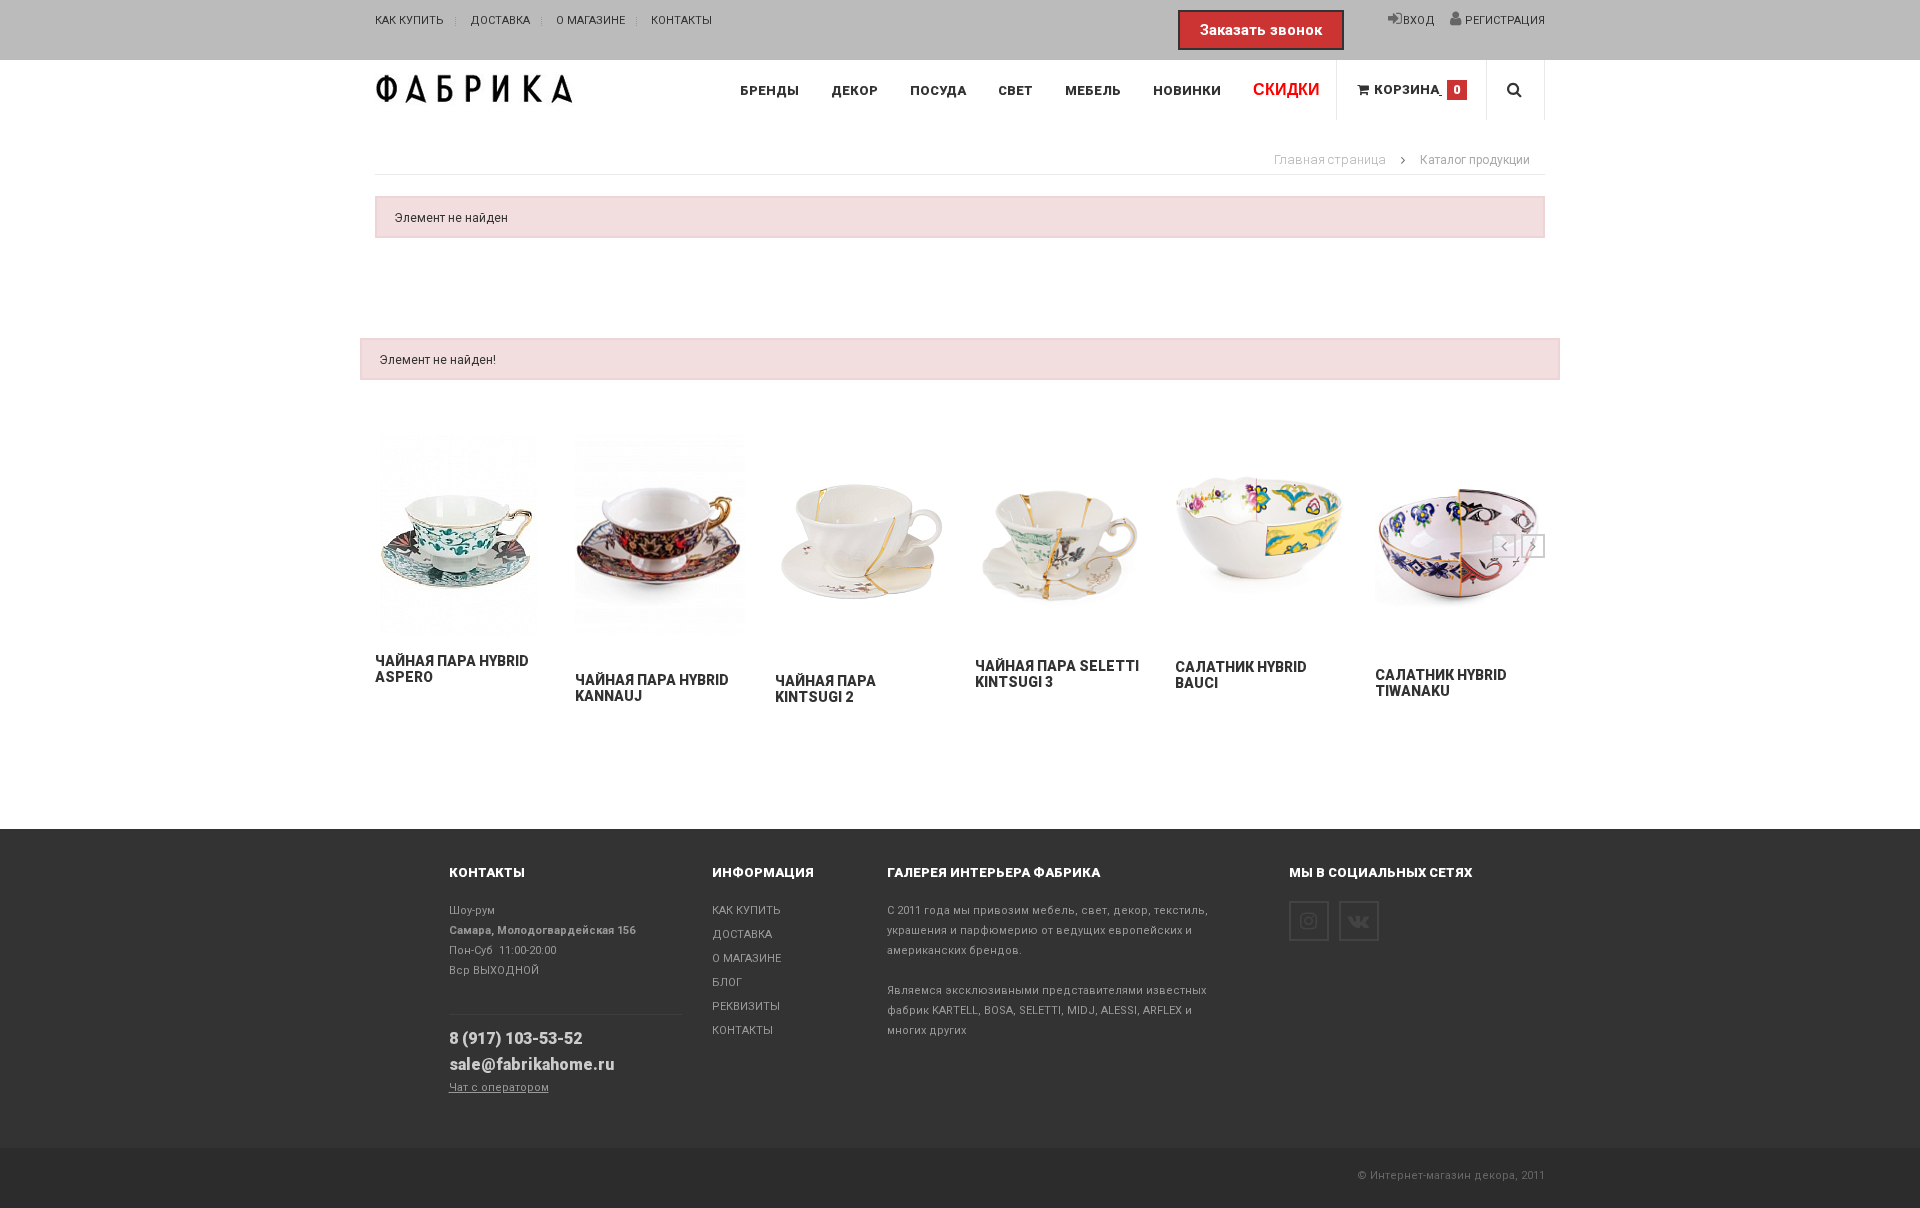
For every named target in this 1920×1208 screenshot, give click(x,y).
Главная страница (1330, 159)
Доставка (500, 20)
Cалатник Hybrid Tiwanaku (1441, 683)
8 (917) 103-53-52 (515, 1038)
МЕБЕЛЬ (1093, 90)
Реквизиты (746, 1006)
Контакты (681, 20)
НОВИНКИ (1187, 90)
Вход (1419, 20)
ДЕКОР (854, 90)
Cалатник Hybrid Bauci (1241, 675)
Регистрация (1503, 20)
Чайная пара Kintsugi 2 (825, 689)
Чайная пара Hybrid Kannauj (652, 688)
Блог (727, 982)
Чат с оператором (499, 1087)
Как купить (409, 20)
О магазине (590, 20)
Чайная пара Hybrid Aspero (452, 669)
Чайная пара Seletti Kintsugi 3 (1057, 674)
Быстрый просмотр (460, 615)
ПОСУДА (938, 90)
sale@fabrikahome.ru (531, 1064)
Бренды (769, 90)
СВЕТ (1015, 90)
